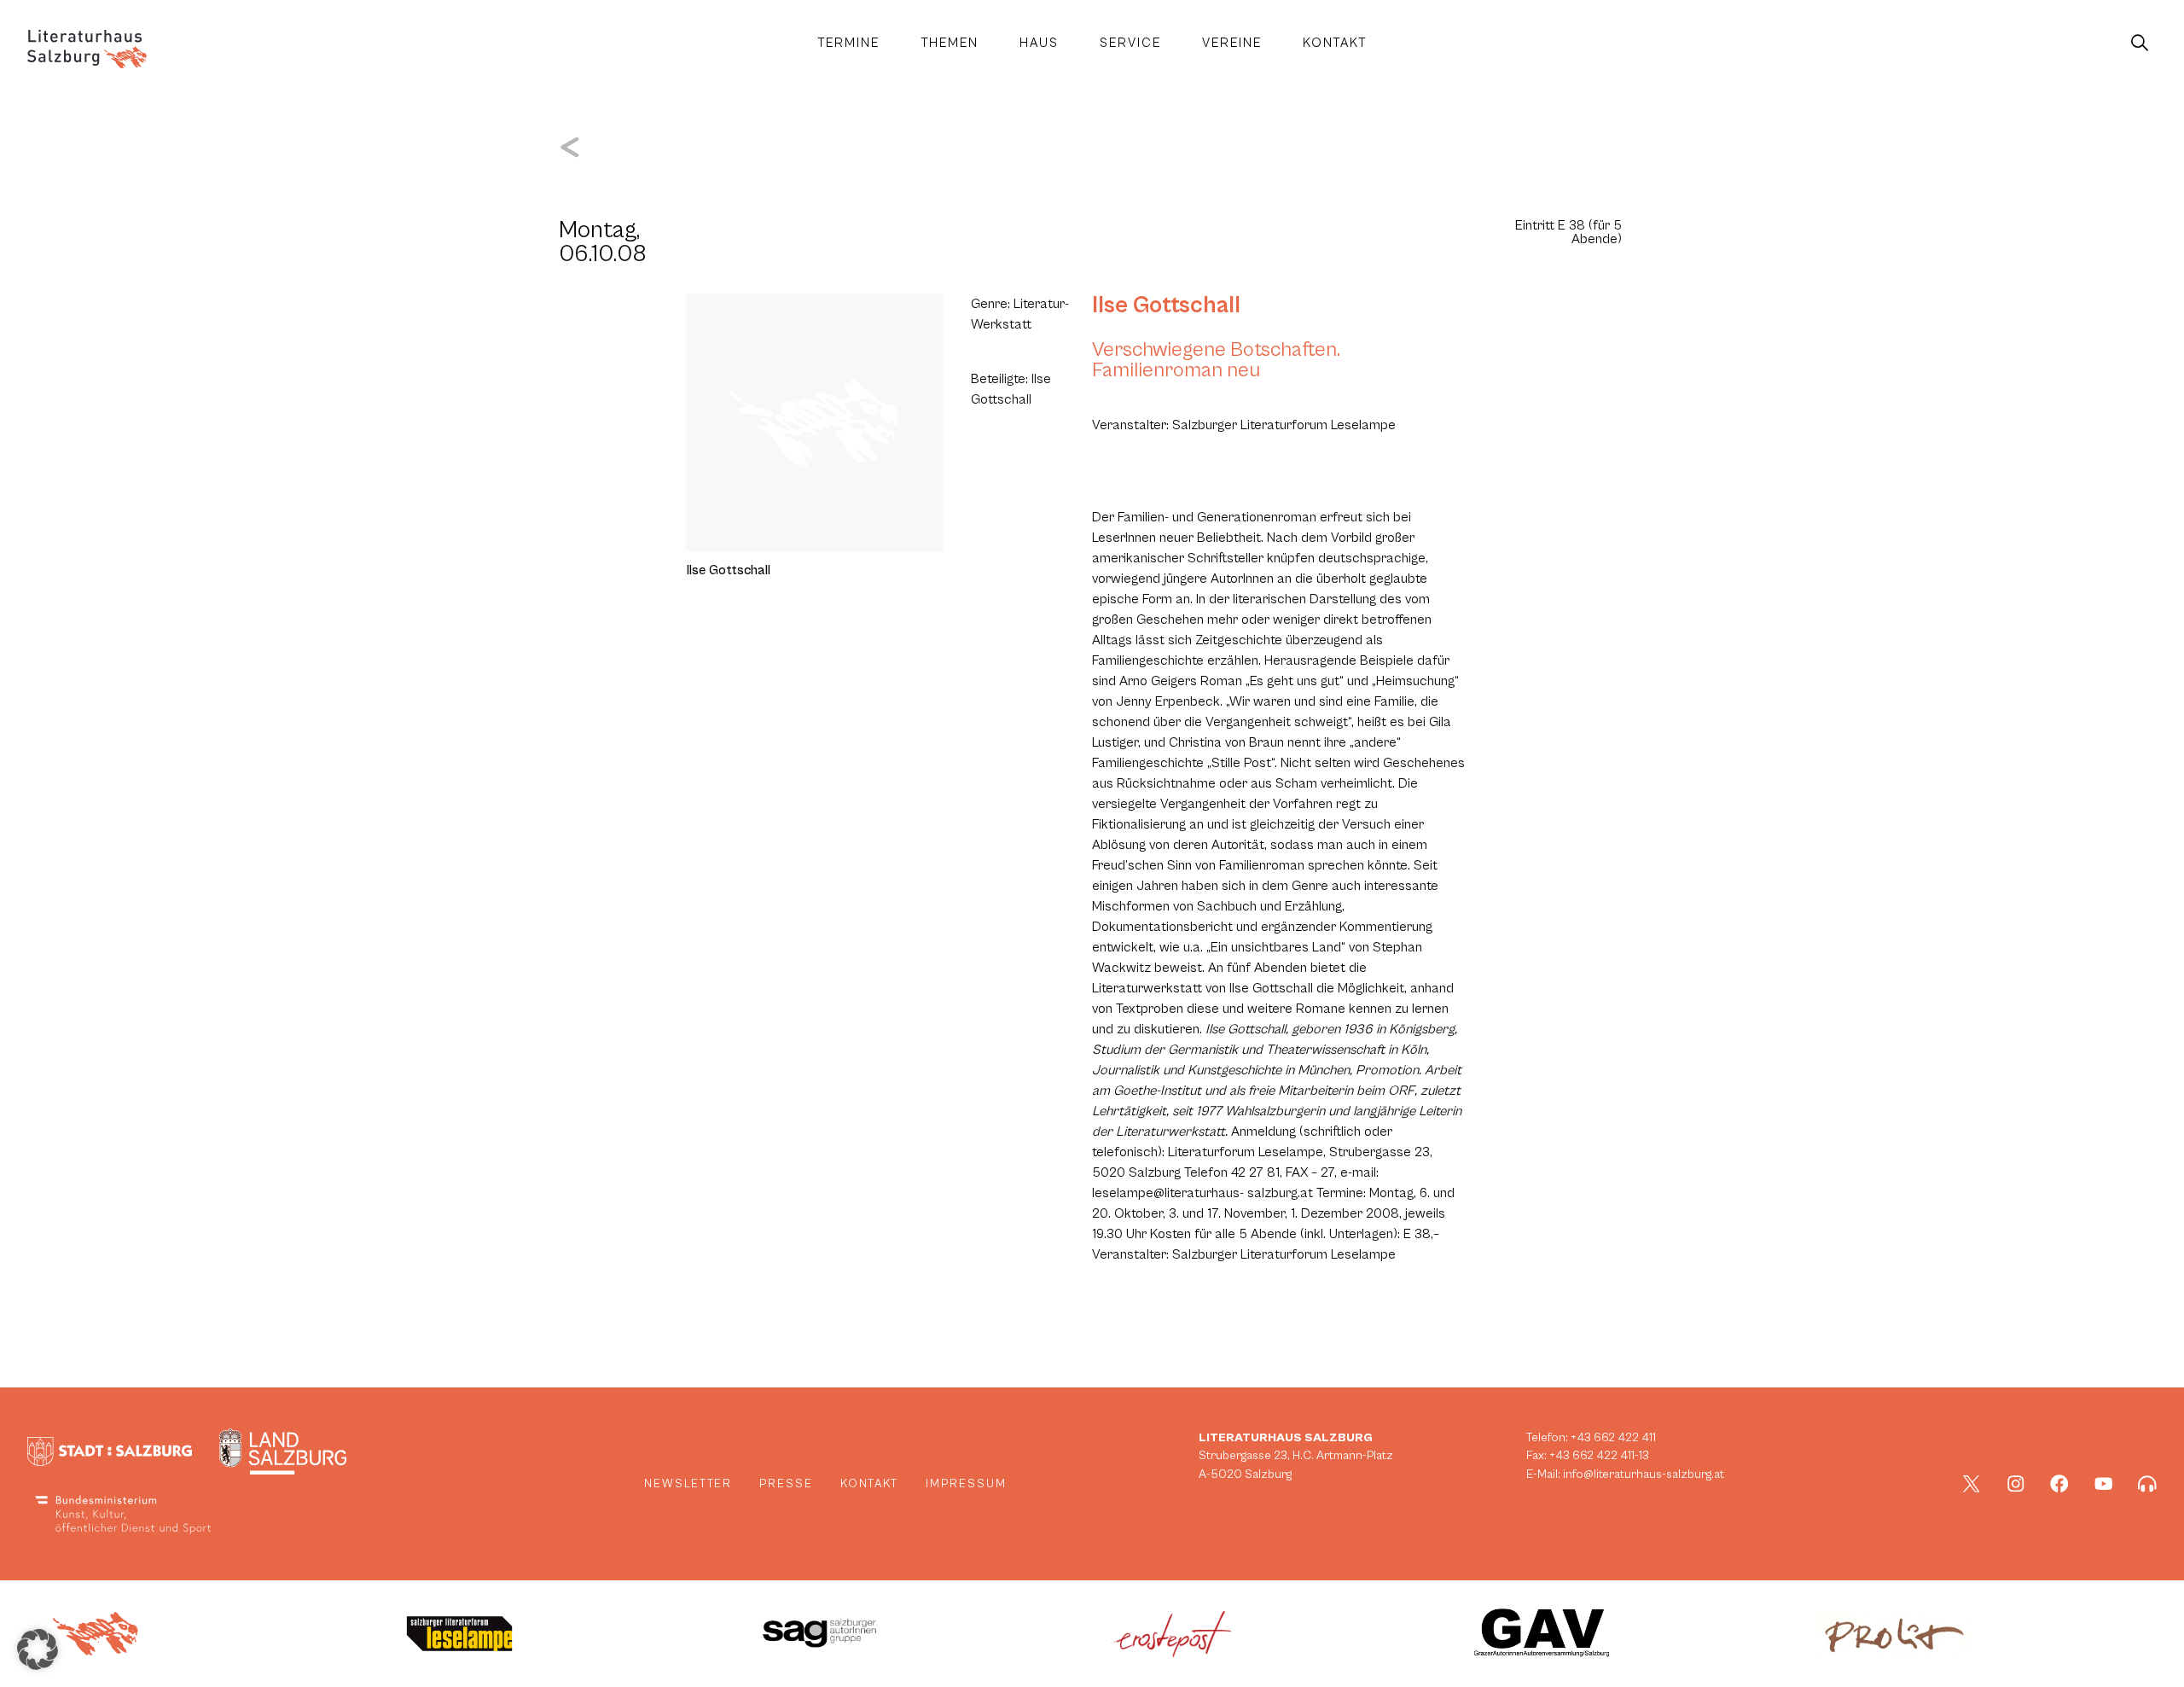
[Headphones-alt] (2147, 1484)
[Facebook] (2059, 1484)
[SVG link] (87, 49)
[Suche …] (2140, 44)
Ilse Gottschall (1166, 305)
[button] (38, 1649)
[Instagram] (2016, 1484)
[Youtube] (2104, 1484)
